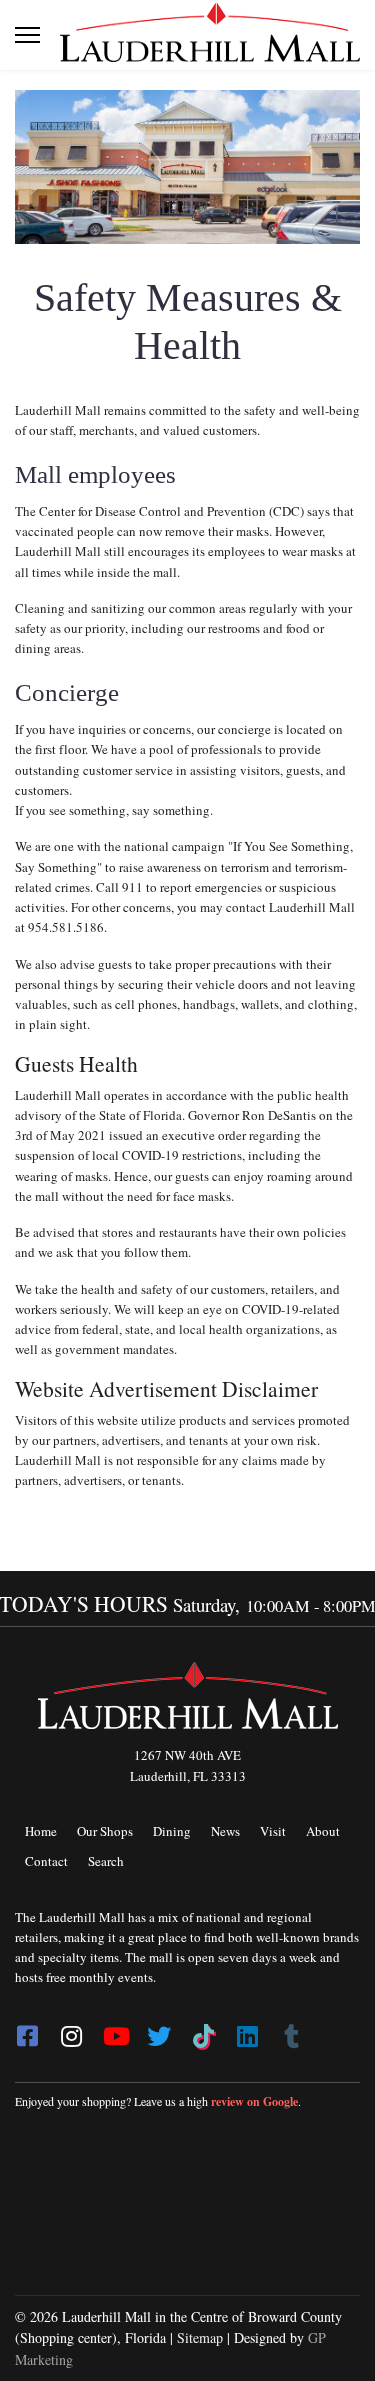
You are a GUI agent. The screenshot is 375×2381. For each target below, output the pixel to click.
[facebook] (27, 2030)
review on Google (254, 2101)
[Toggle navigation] (27, 35)
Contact (46, 1861)
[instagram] (71, 2030)
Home (41, 1831)
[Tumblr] (291, 2030)
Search (106, 1861)
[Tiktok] (203, 2030)
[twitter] (159, 2030)
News (225, 1831)
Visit (273, 1831)
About (323, 1831)
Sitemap (200, 2337)
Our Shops (105, 1831)
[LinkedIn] (247, 2030)
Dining (172, 1831)
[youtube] (115, 2030)
